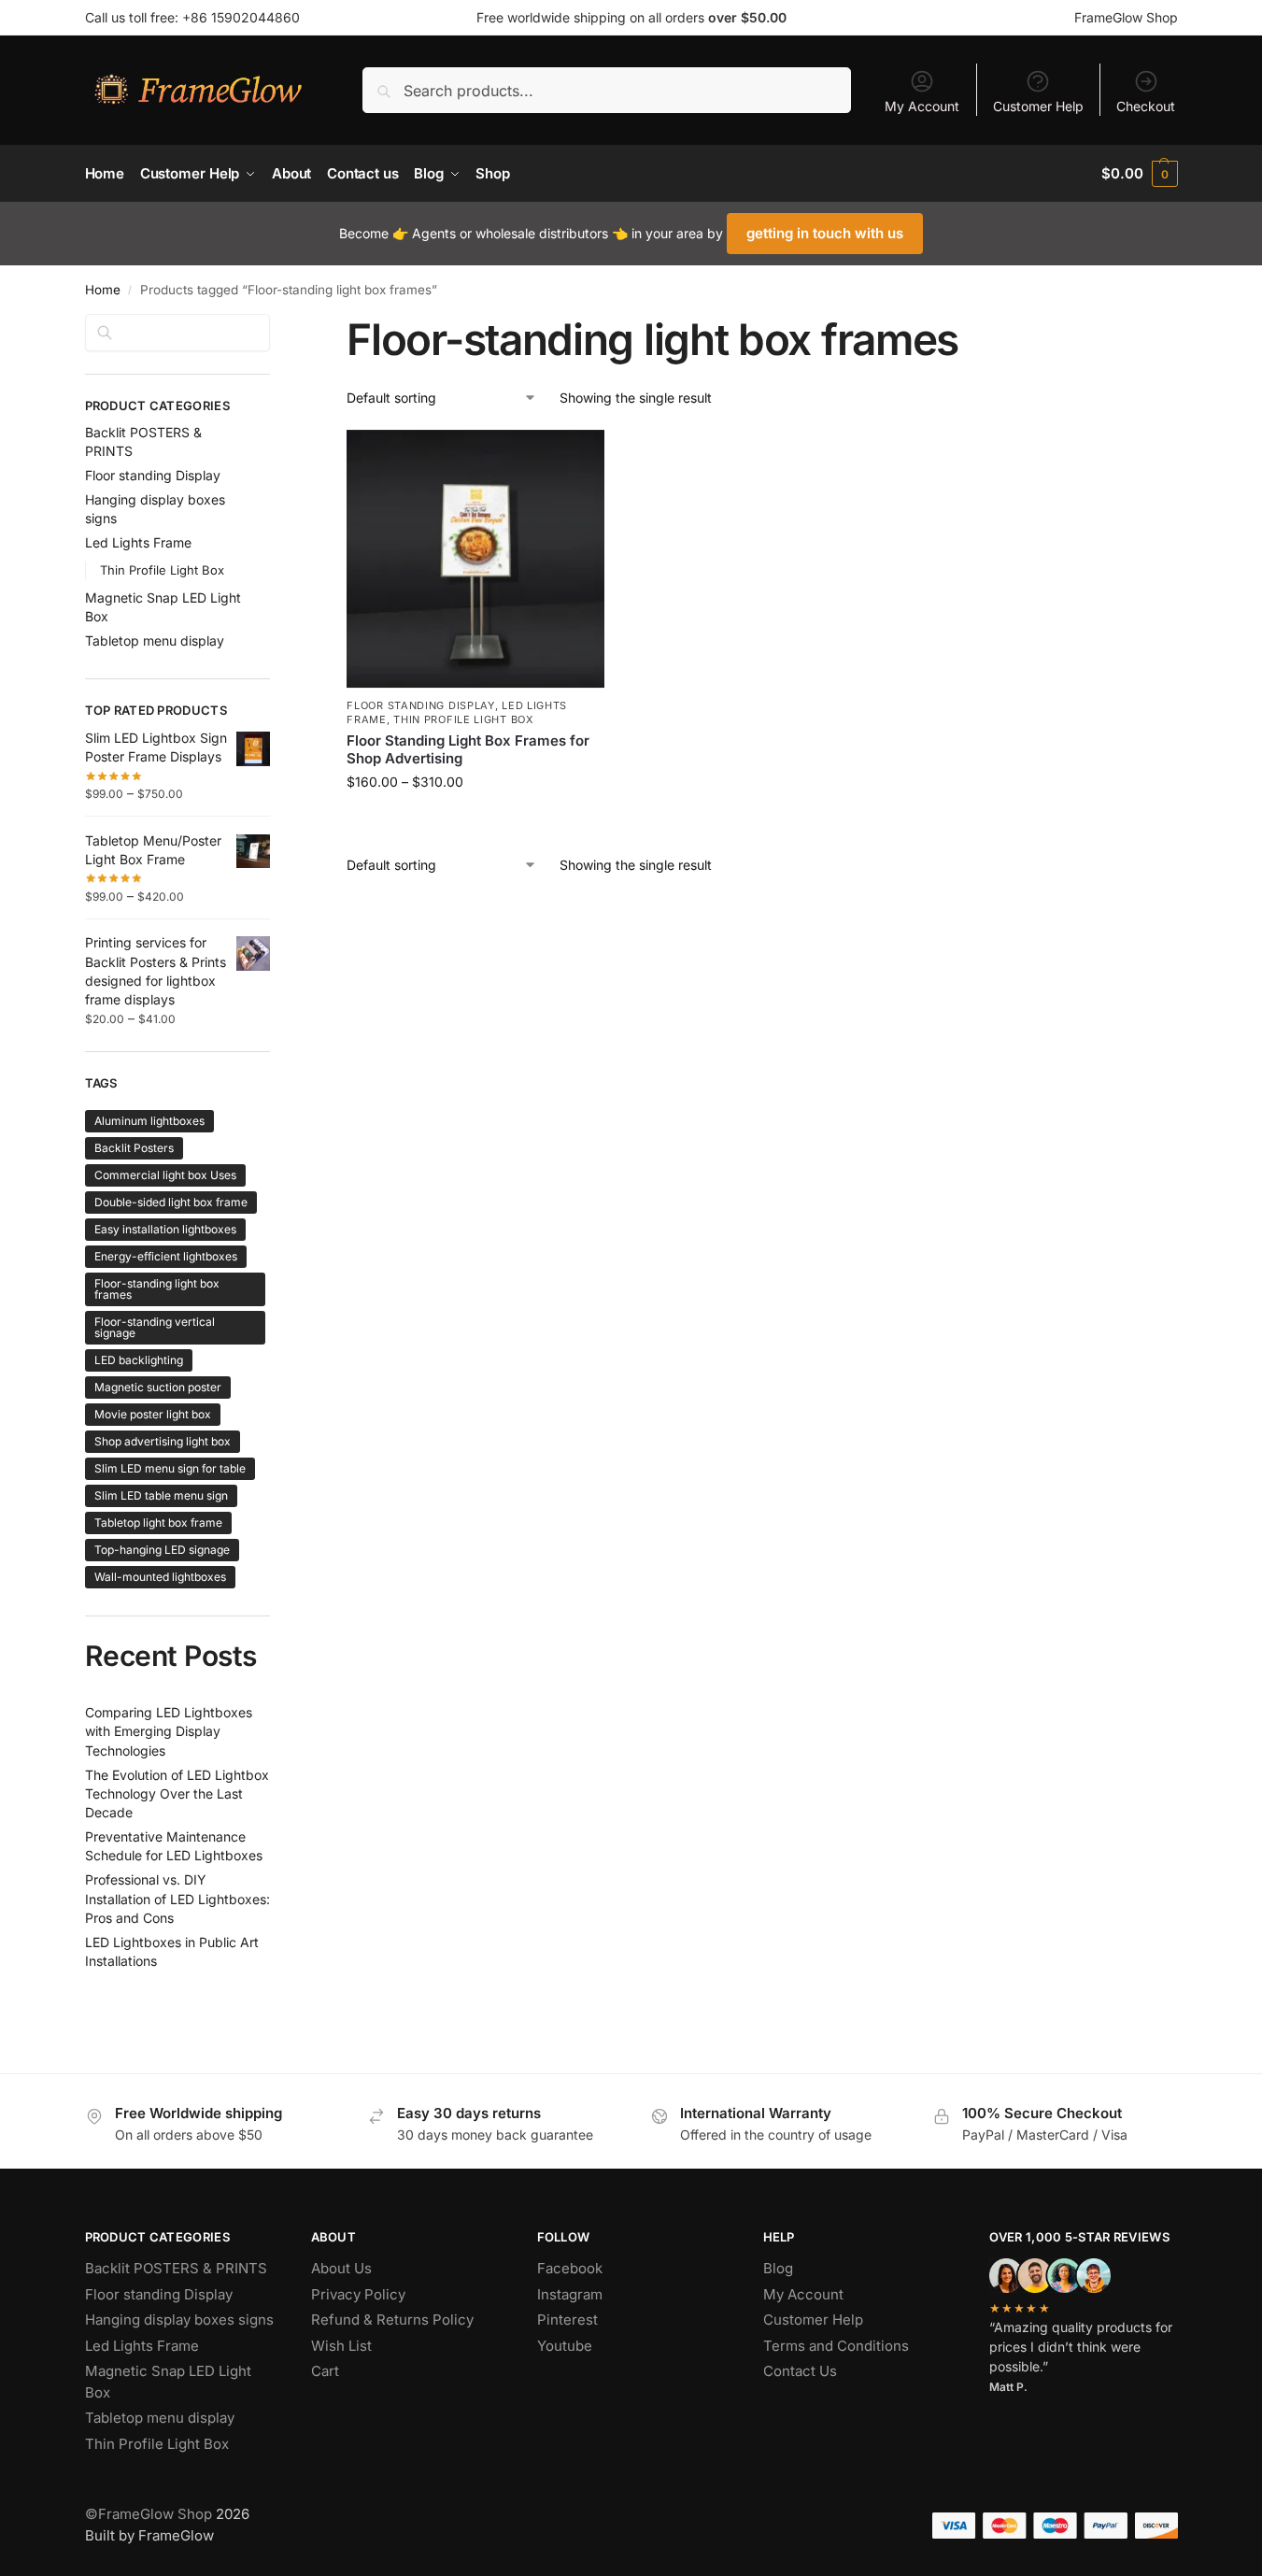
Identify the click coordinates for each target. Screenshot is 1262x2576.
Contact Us (800, 2371)
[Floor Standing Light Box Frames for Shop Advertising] (475, 559)
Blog (778, 2268)
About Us (341, 2268)
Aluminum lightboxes (149, 1121)
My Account (922, 106)
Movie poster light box (153, 1414)
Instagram (570, 2294)
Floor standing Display (420, 705)
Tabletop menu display (155, 640)
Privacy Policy (358, 2294)
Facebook (570, 2268)
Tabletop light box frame (158, 1523)
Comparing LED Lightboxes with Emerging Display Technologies (169, 1731)
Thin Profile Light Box (463, 719)
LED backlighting (139, 1360)
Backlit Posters (134, 1148)
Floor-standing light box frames (157, 1289)
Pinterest (567, 2320)
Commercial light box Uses (165, 1175)
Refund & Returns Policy (392, 2320)
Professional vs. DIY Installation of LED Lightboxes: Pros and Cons (177, 1899)
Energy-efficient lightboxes (166, 1256)
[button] (1139, 174)
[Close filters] (276, 325)
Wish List (341, 2346)
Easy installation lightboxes (165, 1229)
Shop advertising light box (163, 1441)
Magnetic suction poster (158, 1387)
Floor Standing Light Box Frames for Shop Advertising (468, 750)
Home (103, 290)
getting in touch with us (825, 233)
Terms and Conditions (836, 2346)
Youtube (565, 2346)
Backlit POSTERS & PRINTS (176, 2268)
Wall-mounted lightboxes (160, 1577)
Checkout (1146, 106)
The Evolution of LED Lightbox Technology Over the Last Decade (177, 1794)
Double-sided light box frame (171, 1202)
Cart (325, 2371)
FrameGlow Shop (1126, 17)
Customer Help (1038, 106)
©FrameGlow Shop (149, 2514)
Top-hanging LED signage (162, 1550)
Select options (476, 821)
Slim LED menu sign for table (170, 1468)
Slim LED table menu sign (161, 1495)
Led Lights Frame (138, 542)
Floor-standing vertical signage (155, 1327)
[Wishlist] (576, 458)
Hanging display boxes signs (179, 2320)
